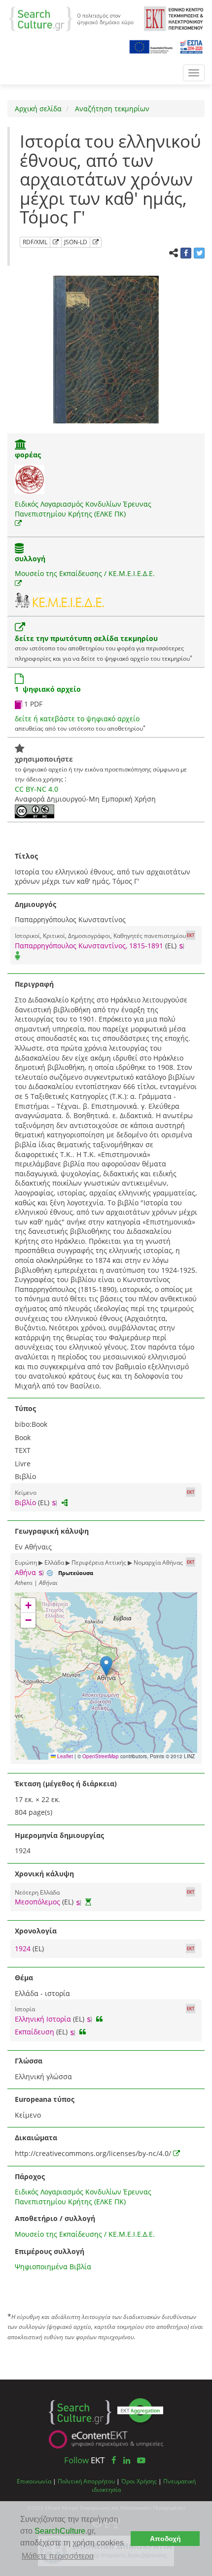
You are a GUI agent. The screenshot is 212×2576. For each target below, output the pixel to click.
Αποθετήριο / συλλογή (55, 2218)
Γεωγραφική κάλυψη (52, 1531)
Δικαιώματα (36, 2138)
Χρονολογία (36, 1931)
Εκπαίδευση (35, 2032)
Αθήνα (25, 1572)
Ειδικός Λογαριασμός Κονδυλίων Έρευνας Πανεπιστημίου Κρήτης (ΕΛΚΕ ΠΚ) (83, 509)
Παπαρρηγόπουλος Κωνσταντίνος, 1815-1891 (89, 946)
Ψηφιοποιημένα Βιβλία (53, 2267)
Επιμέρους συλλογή (50, 2251)
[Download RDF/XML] (56, 242)
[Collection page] (19, 549)
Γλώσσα (29, 2061)
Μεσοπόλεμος (37, 1902)
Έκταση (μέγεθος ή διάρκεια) (66, 1784)
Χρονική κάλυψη (44, 1874)
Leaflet (64, 1756)
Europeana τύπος (45, 2099)
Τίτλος (26, 856)
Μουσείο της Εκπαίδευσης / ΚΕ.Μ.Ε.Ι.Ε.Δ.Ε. (85, 573)
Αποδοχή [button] (165, 2539)
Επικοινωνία (34, 2481)
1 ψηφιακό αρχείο (48, 689)
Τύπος (25, 1408)
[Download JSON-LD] (96, 242)
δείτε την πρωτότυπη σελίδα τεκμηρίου (86, 638)
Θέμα (24, 1978)
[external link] (18, 523)
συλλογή (30, 559)
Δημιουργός (35, 904)
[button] (106, 1666)
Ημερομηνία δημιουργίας (59, 1835)
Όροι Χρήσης (139, 2481)
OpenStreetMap (101, 1756)
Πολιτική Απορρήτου (86, 2481)
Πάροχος (30, 2176)
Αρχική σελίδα (38, 109)
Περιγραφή (34, 984)
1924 (24, 1948)
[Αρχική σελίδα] (71, 18)
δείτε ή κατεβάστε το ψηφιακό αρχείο (77, 719)
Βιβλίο (25, 1502)
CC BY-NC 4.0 (36, 789)
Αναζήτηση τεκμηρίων (111, 109)
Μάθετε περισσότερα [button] (58, 2556)
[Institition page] (21, 445)
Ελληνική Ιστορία (43, 2019)
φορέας (28, 455)
